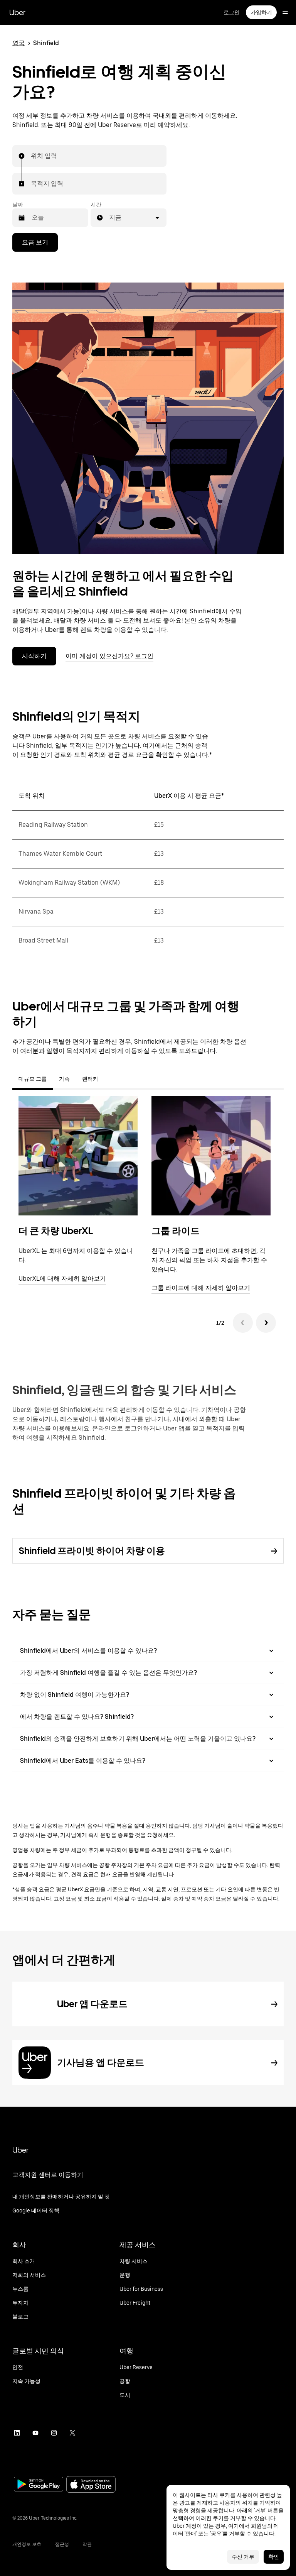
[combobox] (31, 156)
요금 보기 (35, 242)
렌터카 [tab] (90, 1079)
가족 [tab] (64, 1079)
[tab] (111, 1079)
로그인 (232, 12)
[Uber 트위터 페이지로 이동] (72, 2433)
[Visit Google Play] (39, 2485)
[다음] (266, 1323)
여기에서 (239, 2526)
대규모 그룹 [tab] (33, 1079)
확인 (274, 2557)
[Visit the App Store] (91, 2485)
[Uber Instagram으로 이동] (54, 2433)
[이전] (243, 1323)
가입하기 (261, 12)
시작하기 (34, 656)
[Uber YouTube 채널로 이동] (35, 2433)
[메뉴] (285, 12)
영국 (18, 43)
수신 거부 (243, 2557)
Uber (17, 12)
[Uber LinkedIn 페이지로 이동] (17, 2433)
